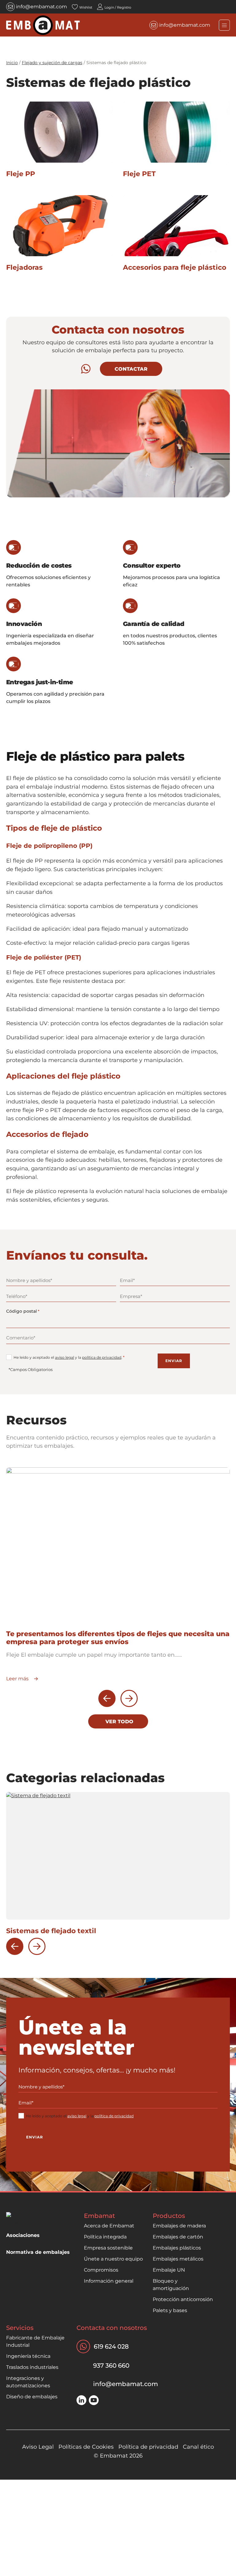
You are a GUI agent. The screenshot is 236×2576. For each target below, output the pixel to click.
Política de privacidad (148, 2447)
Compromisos (101, 2270)
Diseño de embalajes (32, 2397)
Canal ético (198, 2447)
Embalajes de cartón (178, 2237)
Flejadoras (24, 267)
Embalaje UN (169, 2270)
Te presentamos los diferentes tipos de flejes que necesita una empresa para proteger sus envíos (118, 1638)
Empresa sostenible (108, 2248)
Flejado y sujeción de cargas (52, 63)
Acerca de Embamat (109, 2226)
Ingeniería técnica (28, 2356)
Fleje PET (139, 174)
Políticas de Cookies (86, 2447)
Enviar (174, 1361)
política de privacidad (102, 1357)
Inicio (12, 63)
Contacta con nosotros (112, 2328)
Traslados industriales (32, 2367)
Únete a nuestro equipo (113, 2259)
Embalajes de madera (179, 2226)
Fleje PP (21, 174)
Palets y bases (170, 2310)
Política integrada (105, 2237)
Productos (169, 2216)
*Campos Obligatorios (31, 1369)
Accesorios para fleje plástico (175, 267)
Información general (109, 2281)
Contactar (131, 369)
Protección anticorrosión (183, 2299)
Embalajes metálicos (178, 2259)
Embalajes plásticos (177, 2248)
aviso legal (65, 1357)
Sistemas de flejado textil (51, 1931)
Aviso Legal (38, 2447)
